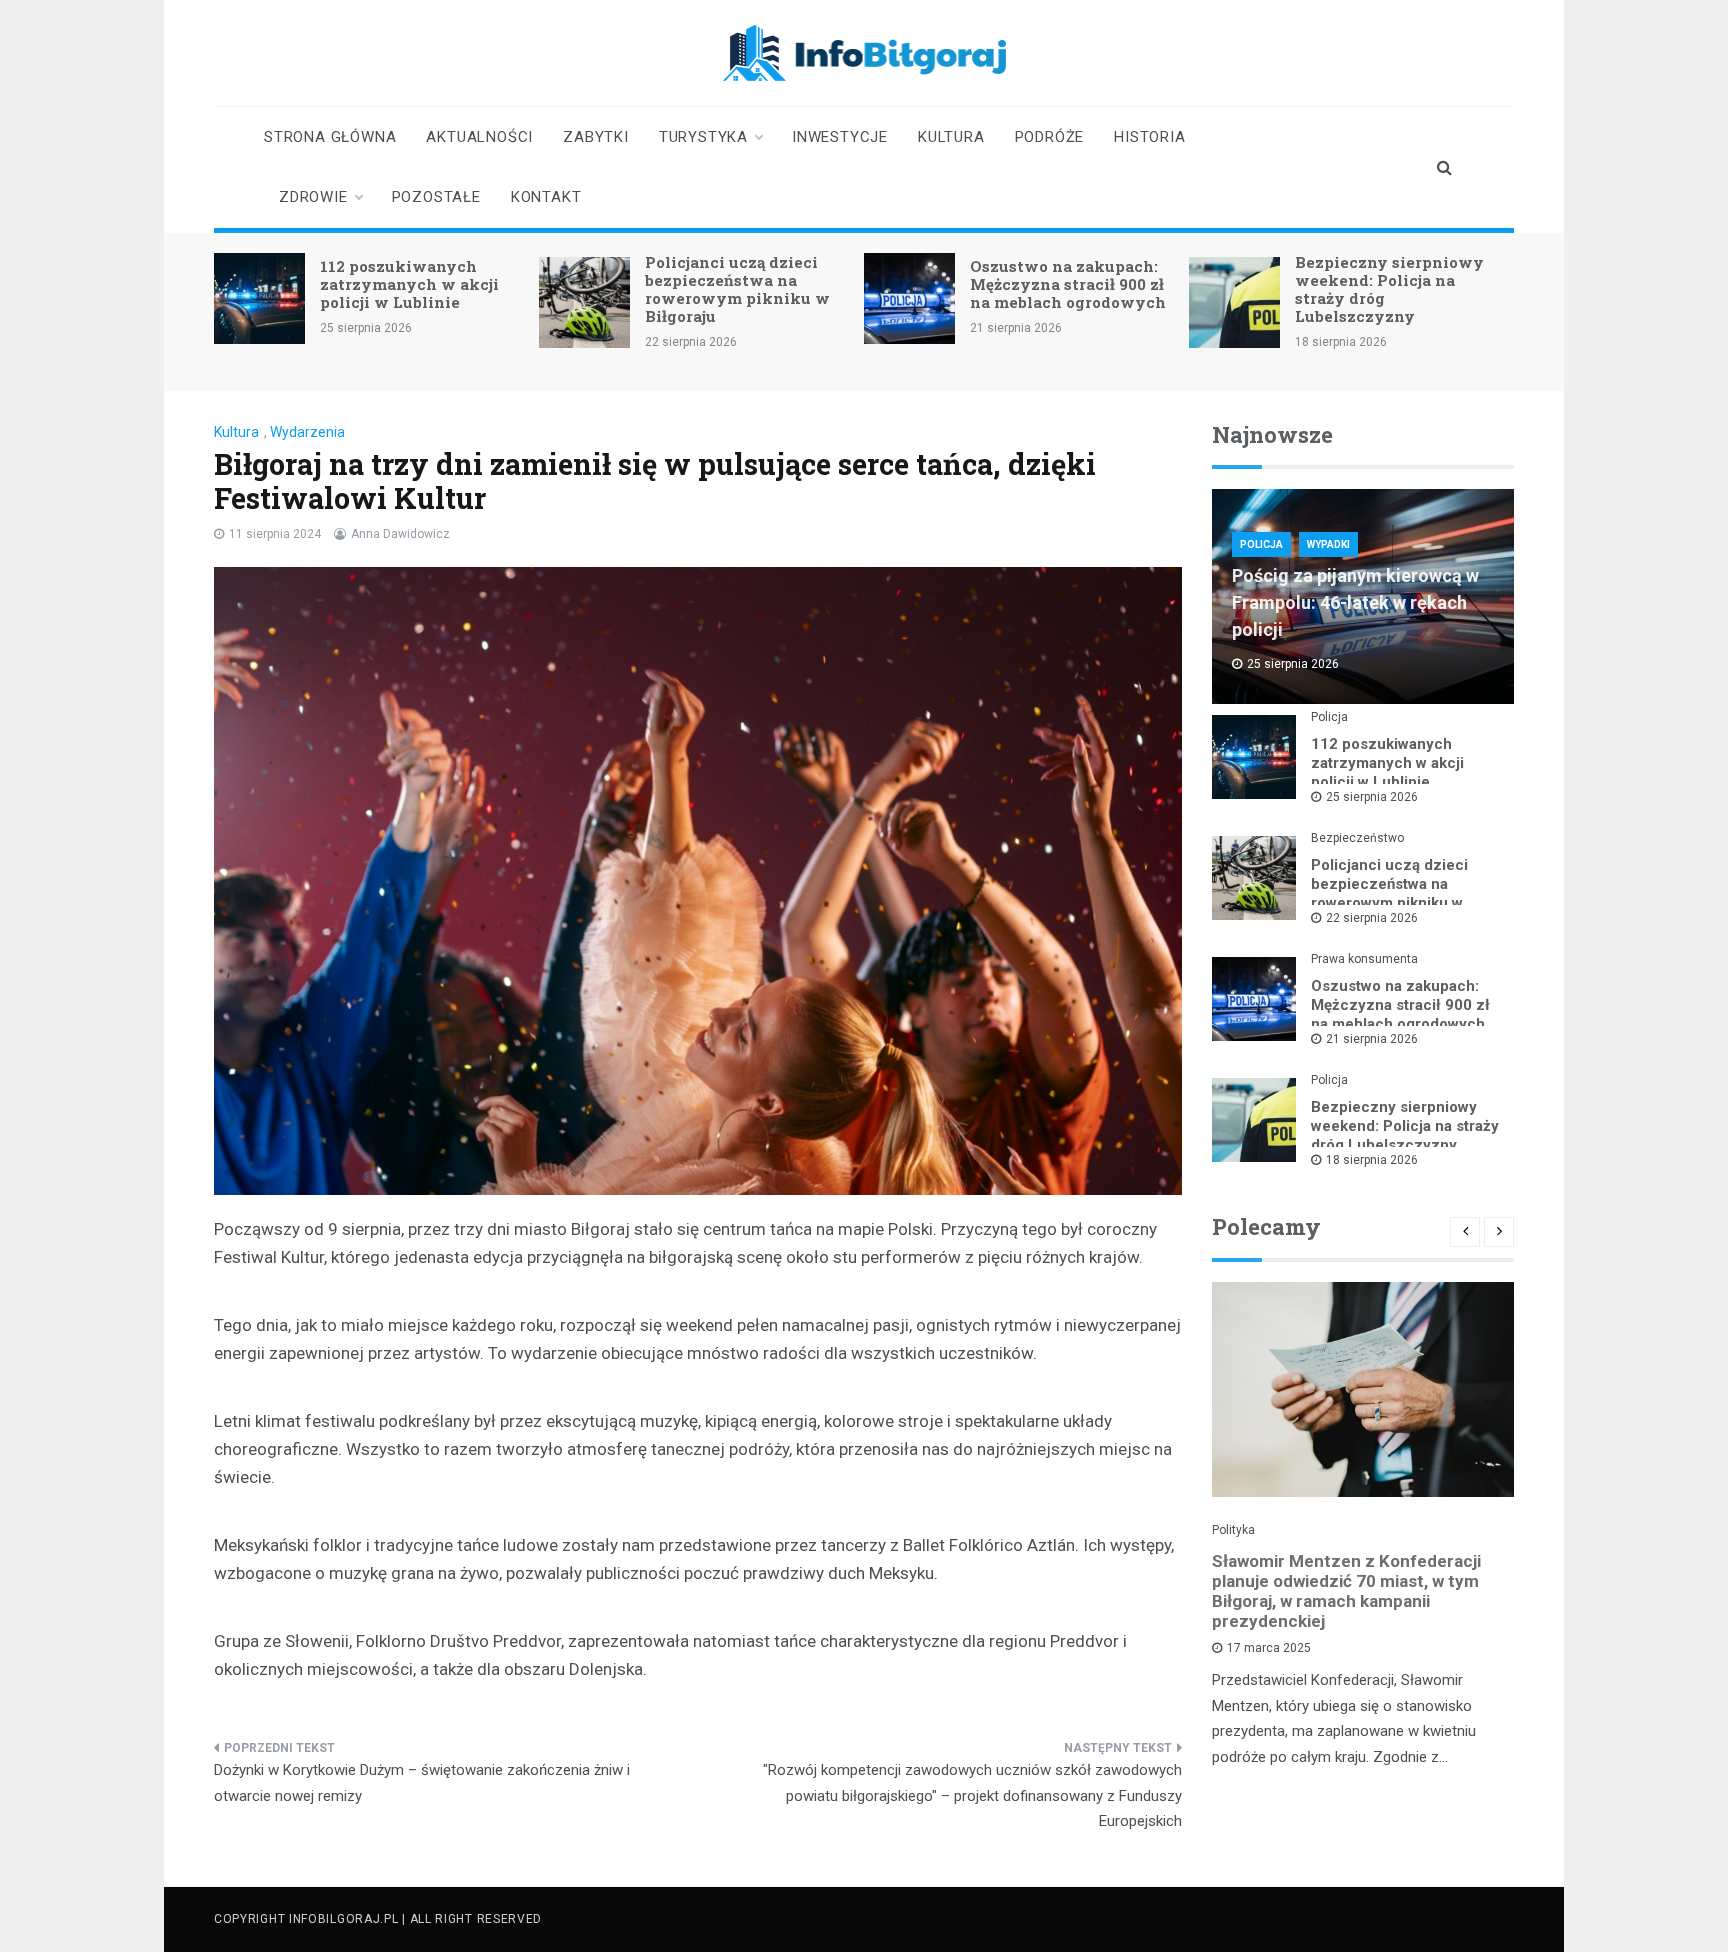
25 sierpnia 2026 (1372, 797)
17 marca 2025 (1269, 1648)
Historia (1149, 137)
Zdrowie (313, 197)
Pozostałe (436, 197)
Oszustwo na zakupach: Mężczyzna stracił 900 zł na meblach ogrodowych (1068, 284)
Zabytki (596, 137)
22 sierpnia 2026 (1372, 918)
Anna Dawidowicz (400, 534)
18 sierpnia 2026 (1372, 1160)
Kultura (951, 137)
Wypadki (1328, 544)
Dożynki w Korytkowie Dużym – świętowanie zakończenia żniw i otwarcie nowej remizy (422, 1783)
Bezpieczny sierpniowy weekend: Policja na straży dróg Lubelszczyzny (1389, 289)
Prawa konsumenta (1364, 959)
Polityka (1233, 1530)
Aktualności (479, 137)
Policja (1261, 544)
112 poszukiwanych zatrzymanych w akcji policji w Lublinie (409, 284)
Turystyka (703, 137)
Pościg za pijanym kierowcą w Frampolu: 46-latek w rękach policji (1355, 602)
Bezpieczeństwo (1357, 838)
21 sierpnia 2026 (1372, 1039)
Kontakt (546, 197)
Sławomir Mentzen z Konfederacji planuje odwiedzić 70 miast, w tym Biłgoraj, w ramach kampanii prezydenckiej (1346, 1591)
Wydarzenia (307, 432)
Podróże (1050, 137)
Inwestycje (840, 137)
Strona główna (330, 137)
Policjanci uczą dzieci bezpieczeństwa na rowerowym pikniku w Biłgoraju (737, 289)
